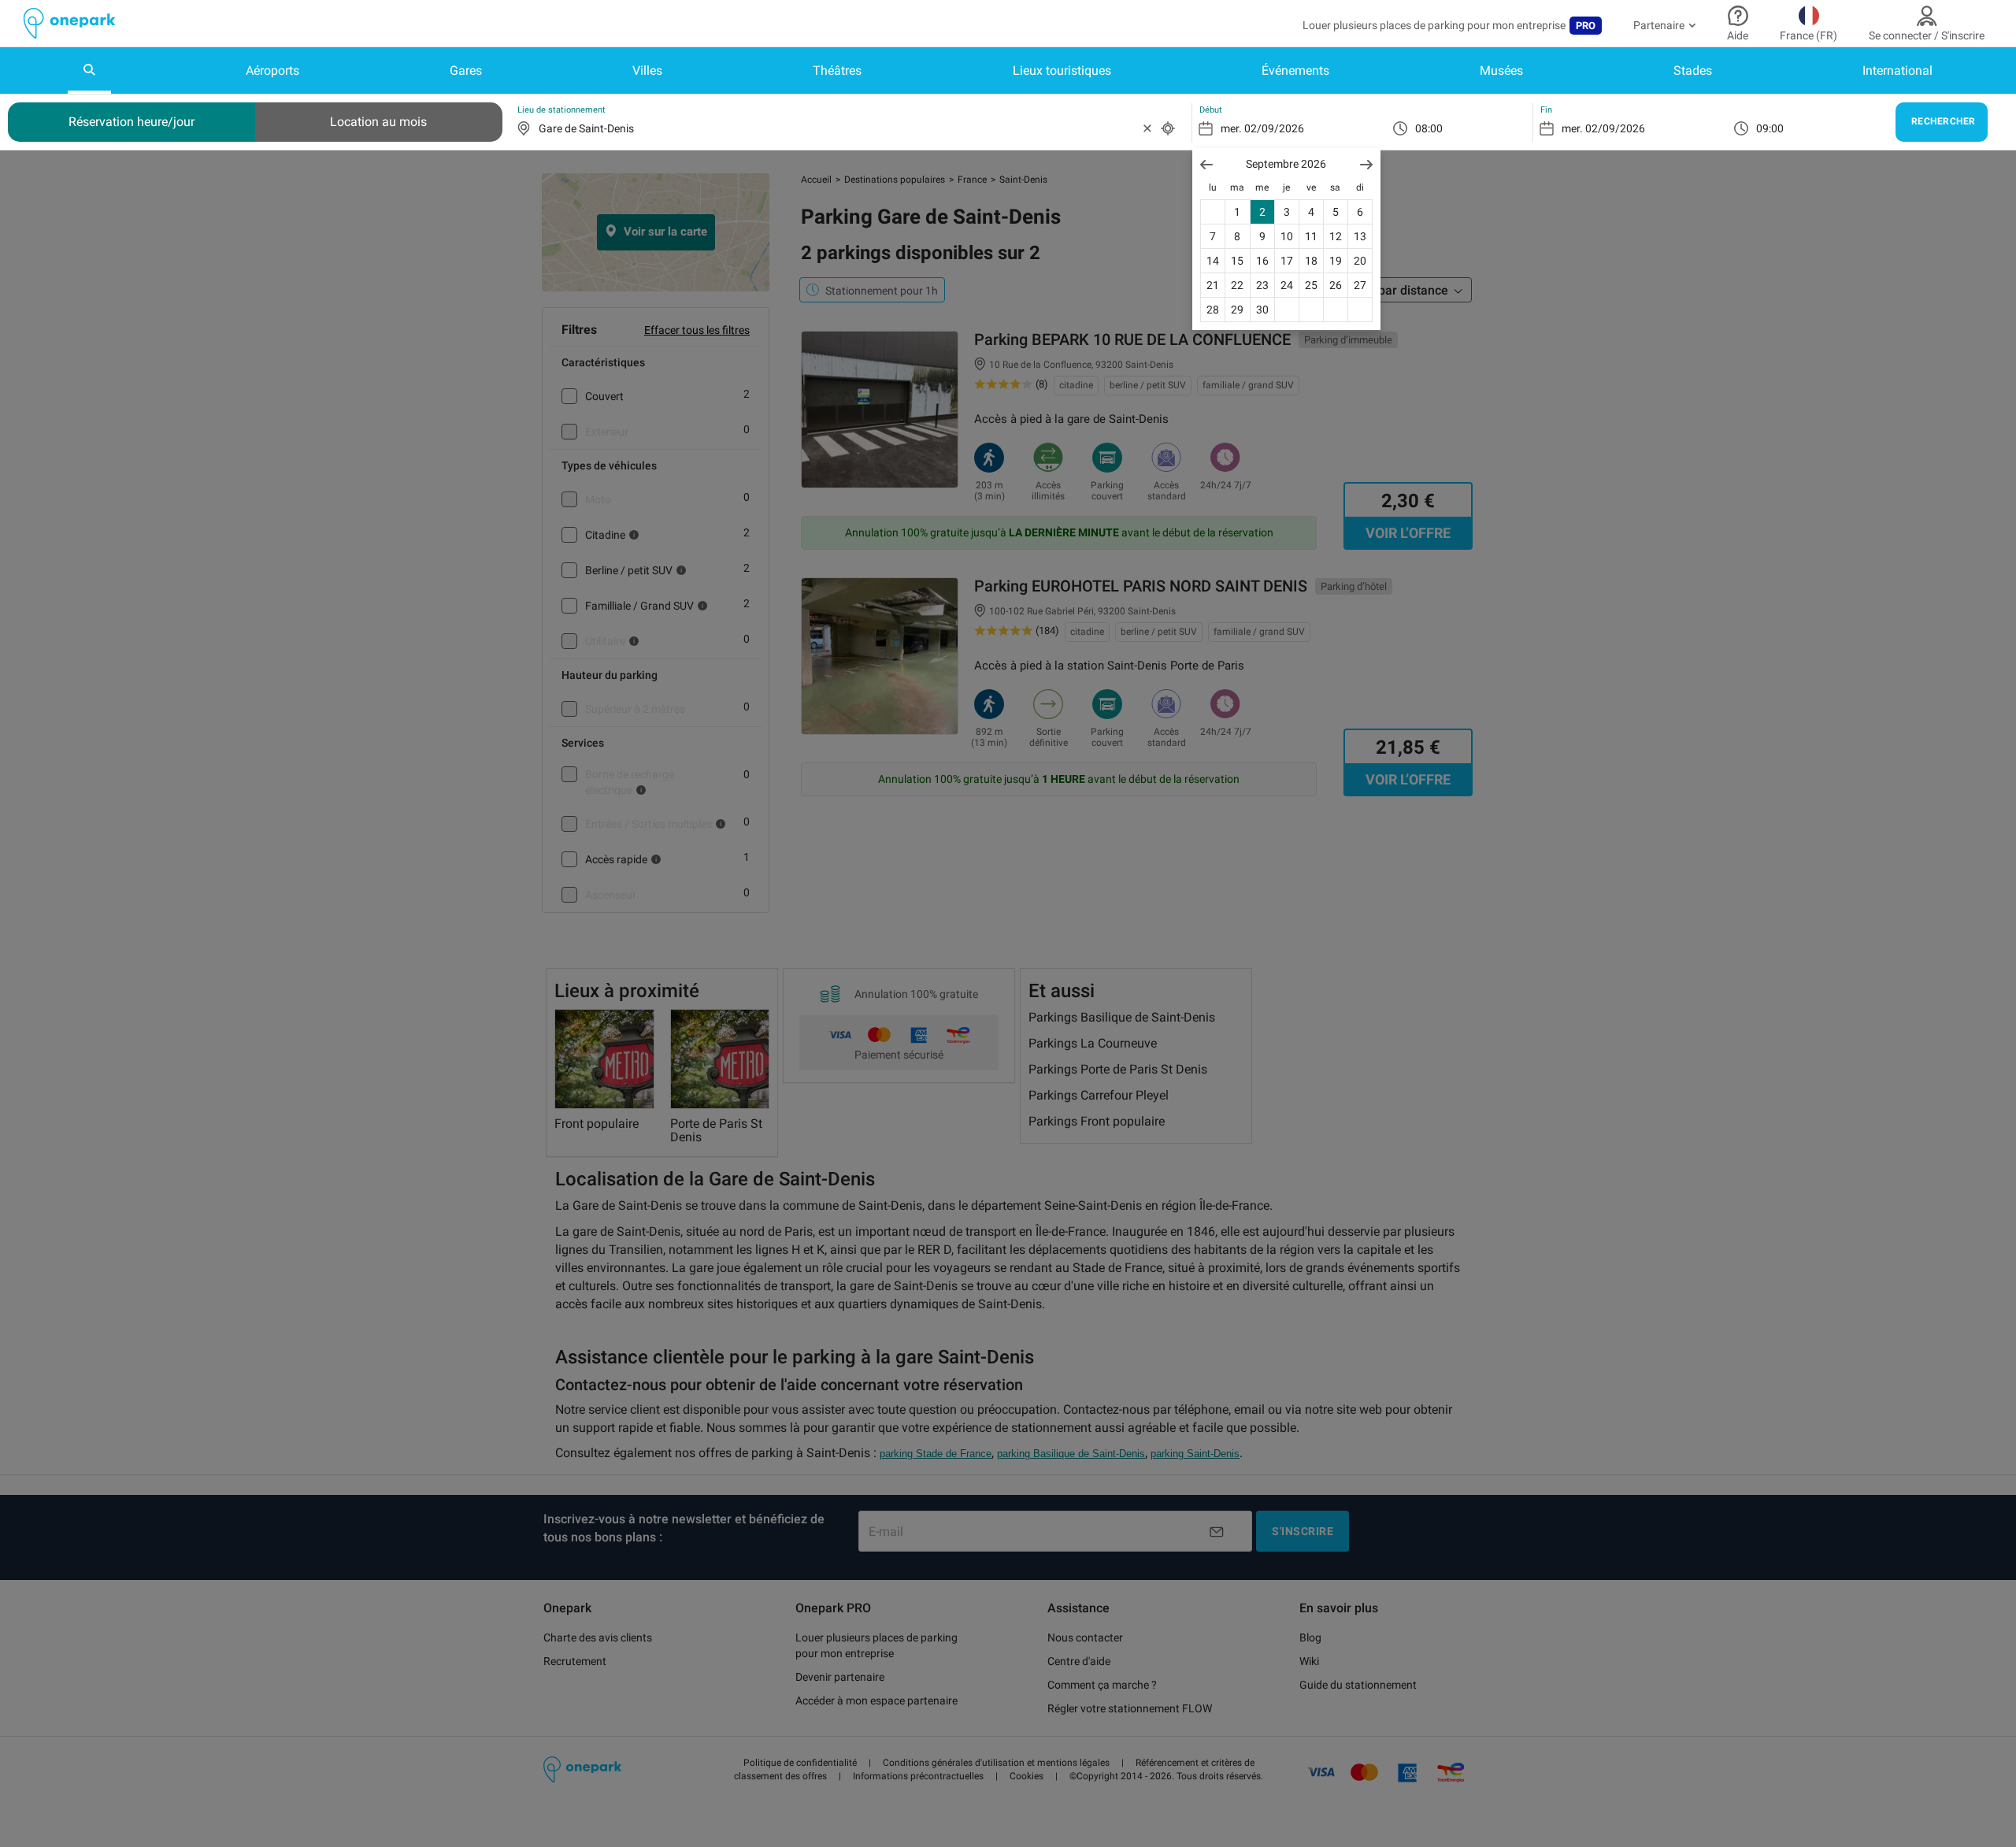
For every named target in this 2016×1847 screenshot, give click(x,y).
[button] (1206, 164)
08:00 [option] (1429, 128)
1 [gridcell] (1237, 212)
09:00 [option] (1770, 128)
